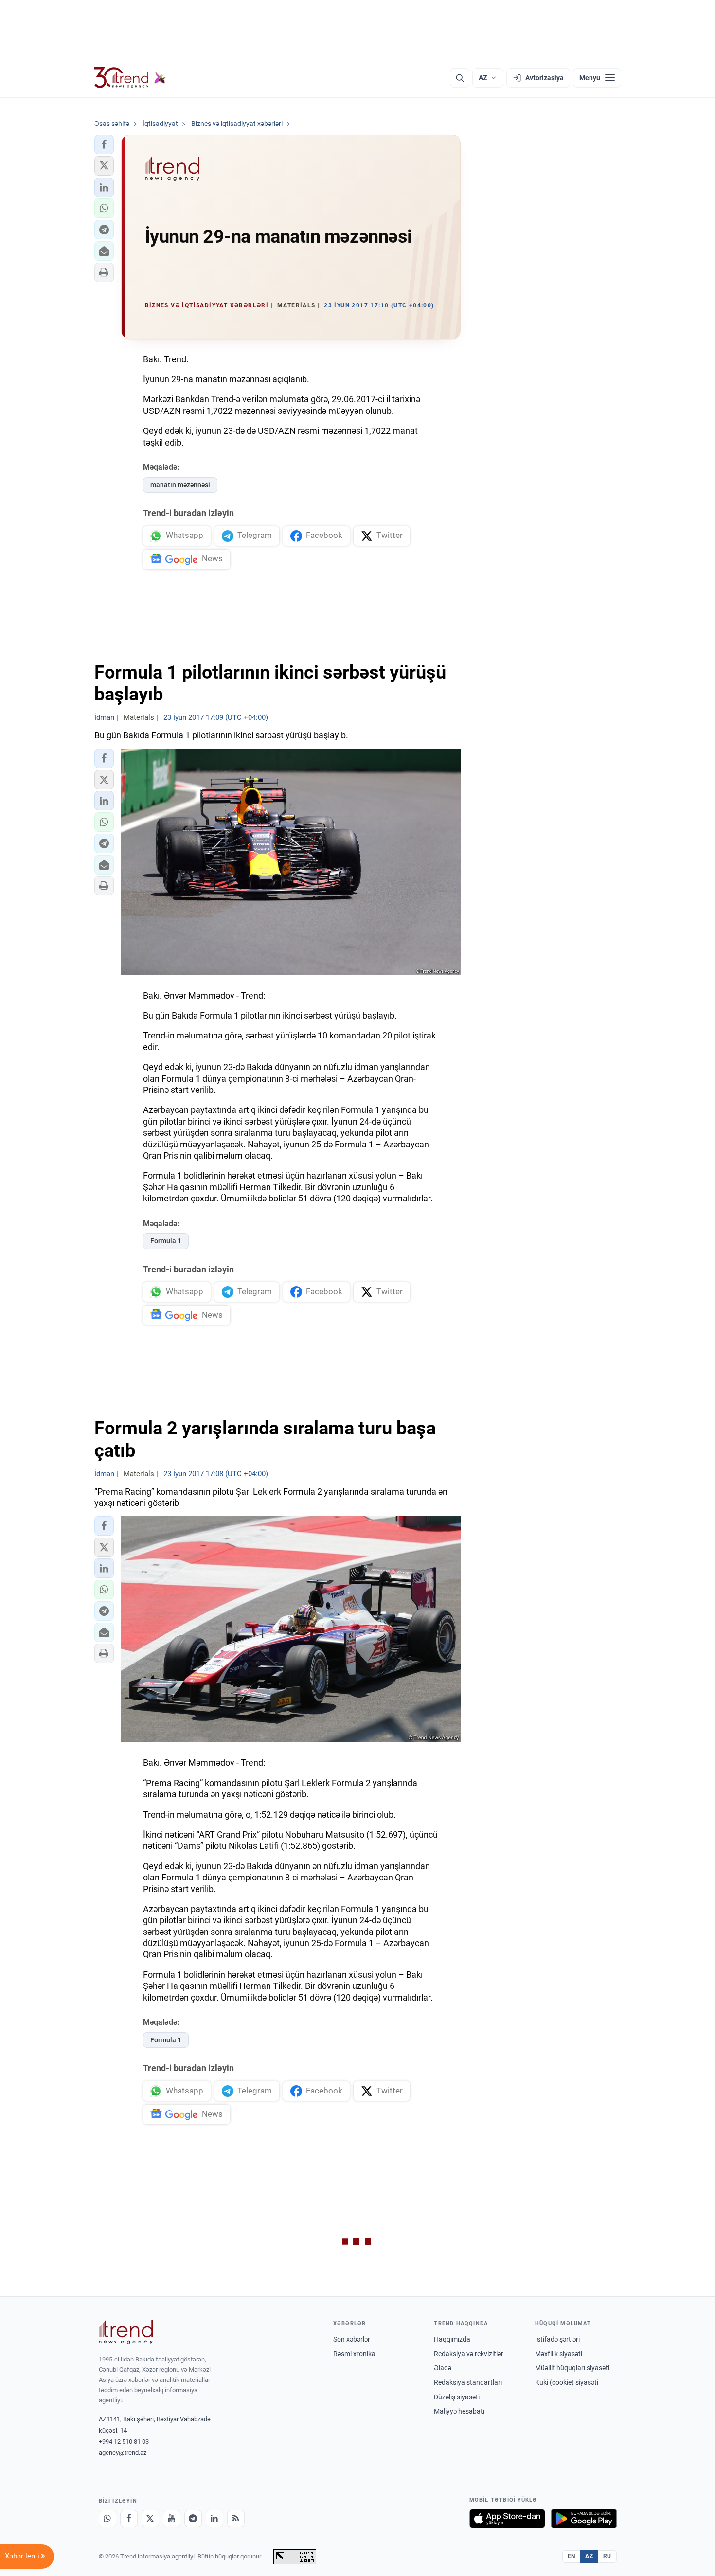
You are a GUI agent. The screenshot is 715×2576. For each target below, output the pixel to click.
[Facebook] (129, 2519)
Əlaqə (443, 2368)
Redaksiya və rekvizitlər (469, 2354)
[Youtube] (172, 2519)
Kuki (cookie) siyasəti (567, 2382)
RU (607, 2556)
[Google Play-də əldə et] (584, 2519)
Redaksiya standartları (468, 2382)
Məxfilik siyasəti (559, 2354)
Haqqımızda (452, 2339)
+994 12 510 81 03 (124, 2442)
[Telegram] (193, 2519)
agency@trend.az (123, 2453)
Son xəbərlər (352, 2339)
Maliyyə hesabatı (459, 2411)
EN (572, 2556)
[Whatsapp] (107, 2519)
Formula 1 (166, 1241)
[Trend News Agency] (126, 2332)
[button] (104, 144)
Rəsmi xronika (354, 2354)
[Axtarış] (460, 78)
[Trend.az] (130, 78)
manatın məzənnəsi (180, 485)
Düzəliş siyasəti (457, 2397)
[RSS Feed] (236, 2519)
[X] (150, 2519)
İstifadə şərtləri (557, 2339)
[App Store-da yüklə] (507, 2519)
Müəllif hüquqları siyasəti (572, 2368)
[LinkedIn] (214, 2519)
